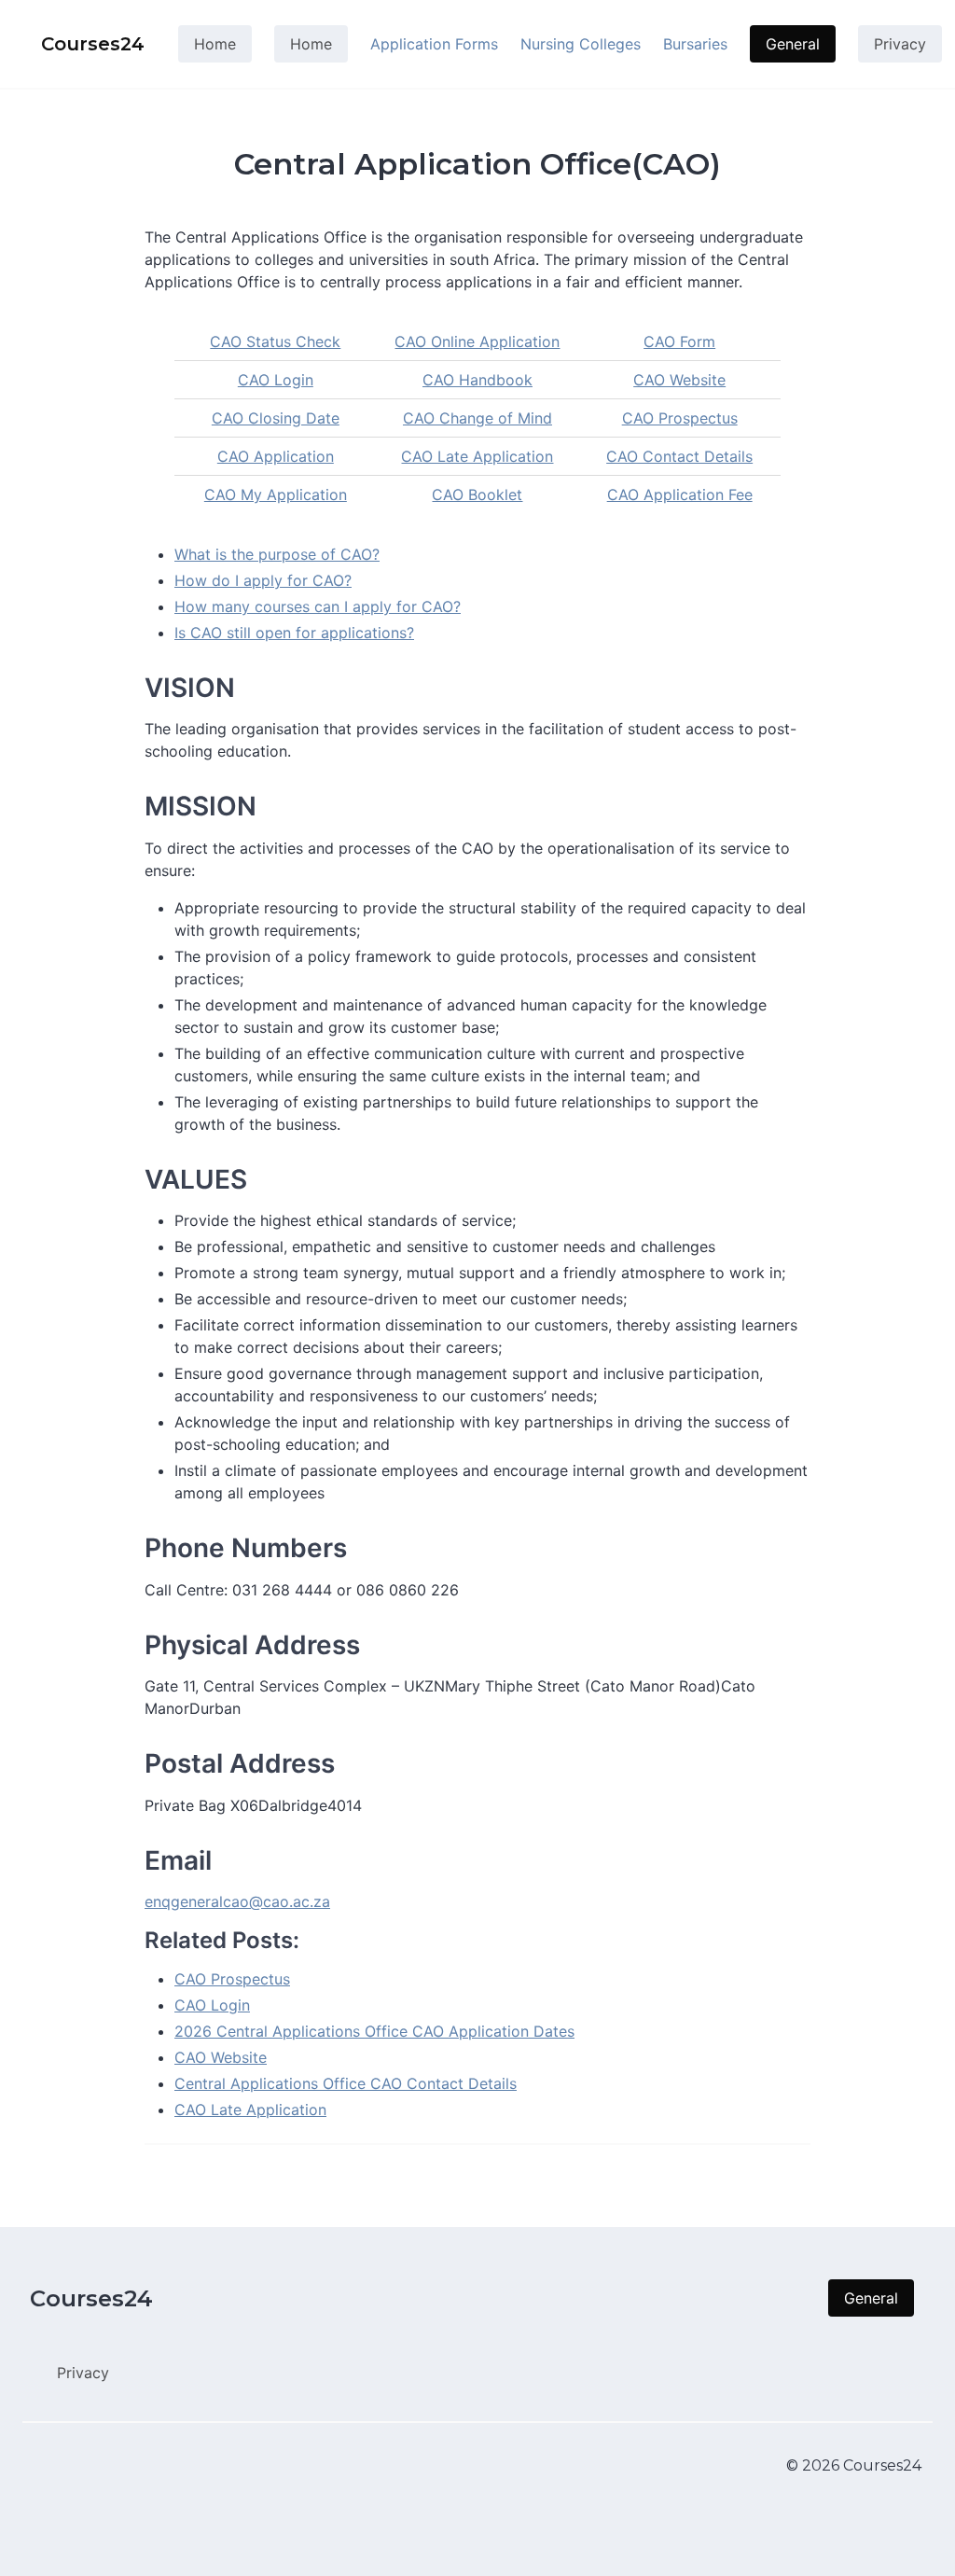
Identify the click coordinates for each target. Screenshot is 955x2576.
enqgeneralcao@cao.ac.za (237, 1901)
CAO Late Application (477, 456)
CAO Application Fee (680, 494)
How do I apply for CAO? (263, 580)
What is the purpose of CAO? (277, 554)
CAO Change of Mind (477, 418)
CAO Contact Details (679, 456)
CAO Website (679, 380)
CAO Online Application (477, 341)
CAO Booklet (477, 494)
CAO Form (679, 341)
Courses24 (91, 2298)
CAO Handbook (477, 380)
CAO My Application (276, 494)
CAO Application (276, 456)
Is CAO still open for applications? (294, 633)
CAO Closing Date (276, 418)
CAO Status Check (275, 341)
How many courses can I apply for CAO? (318, 606)
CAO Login (276, 380)
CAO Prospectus (680, 418)
